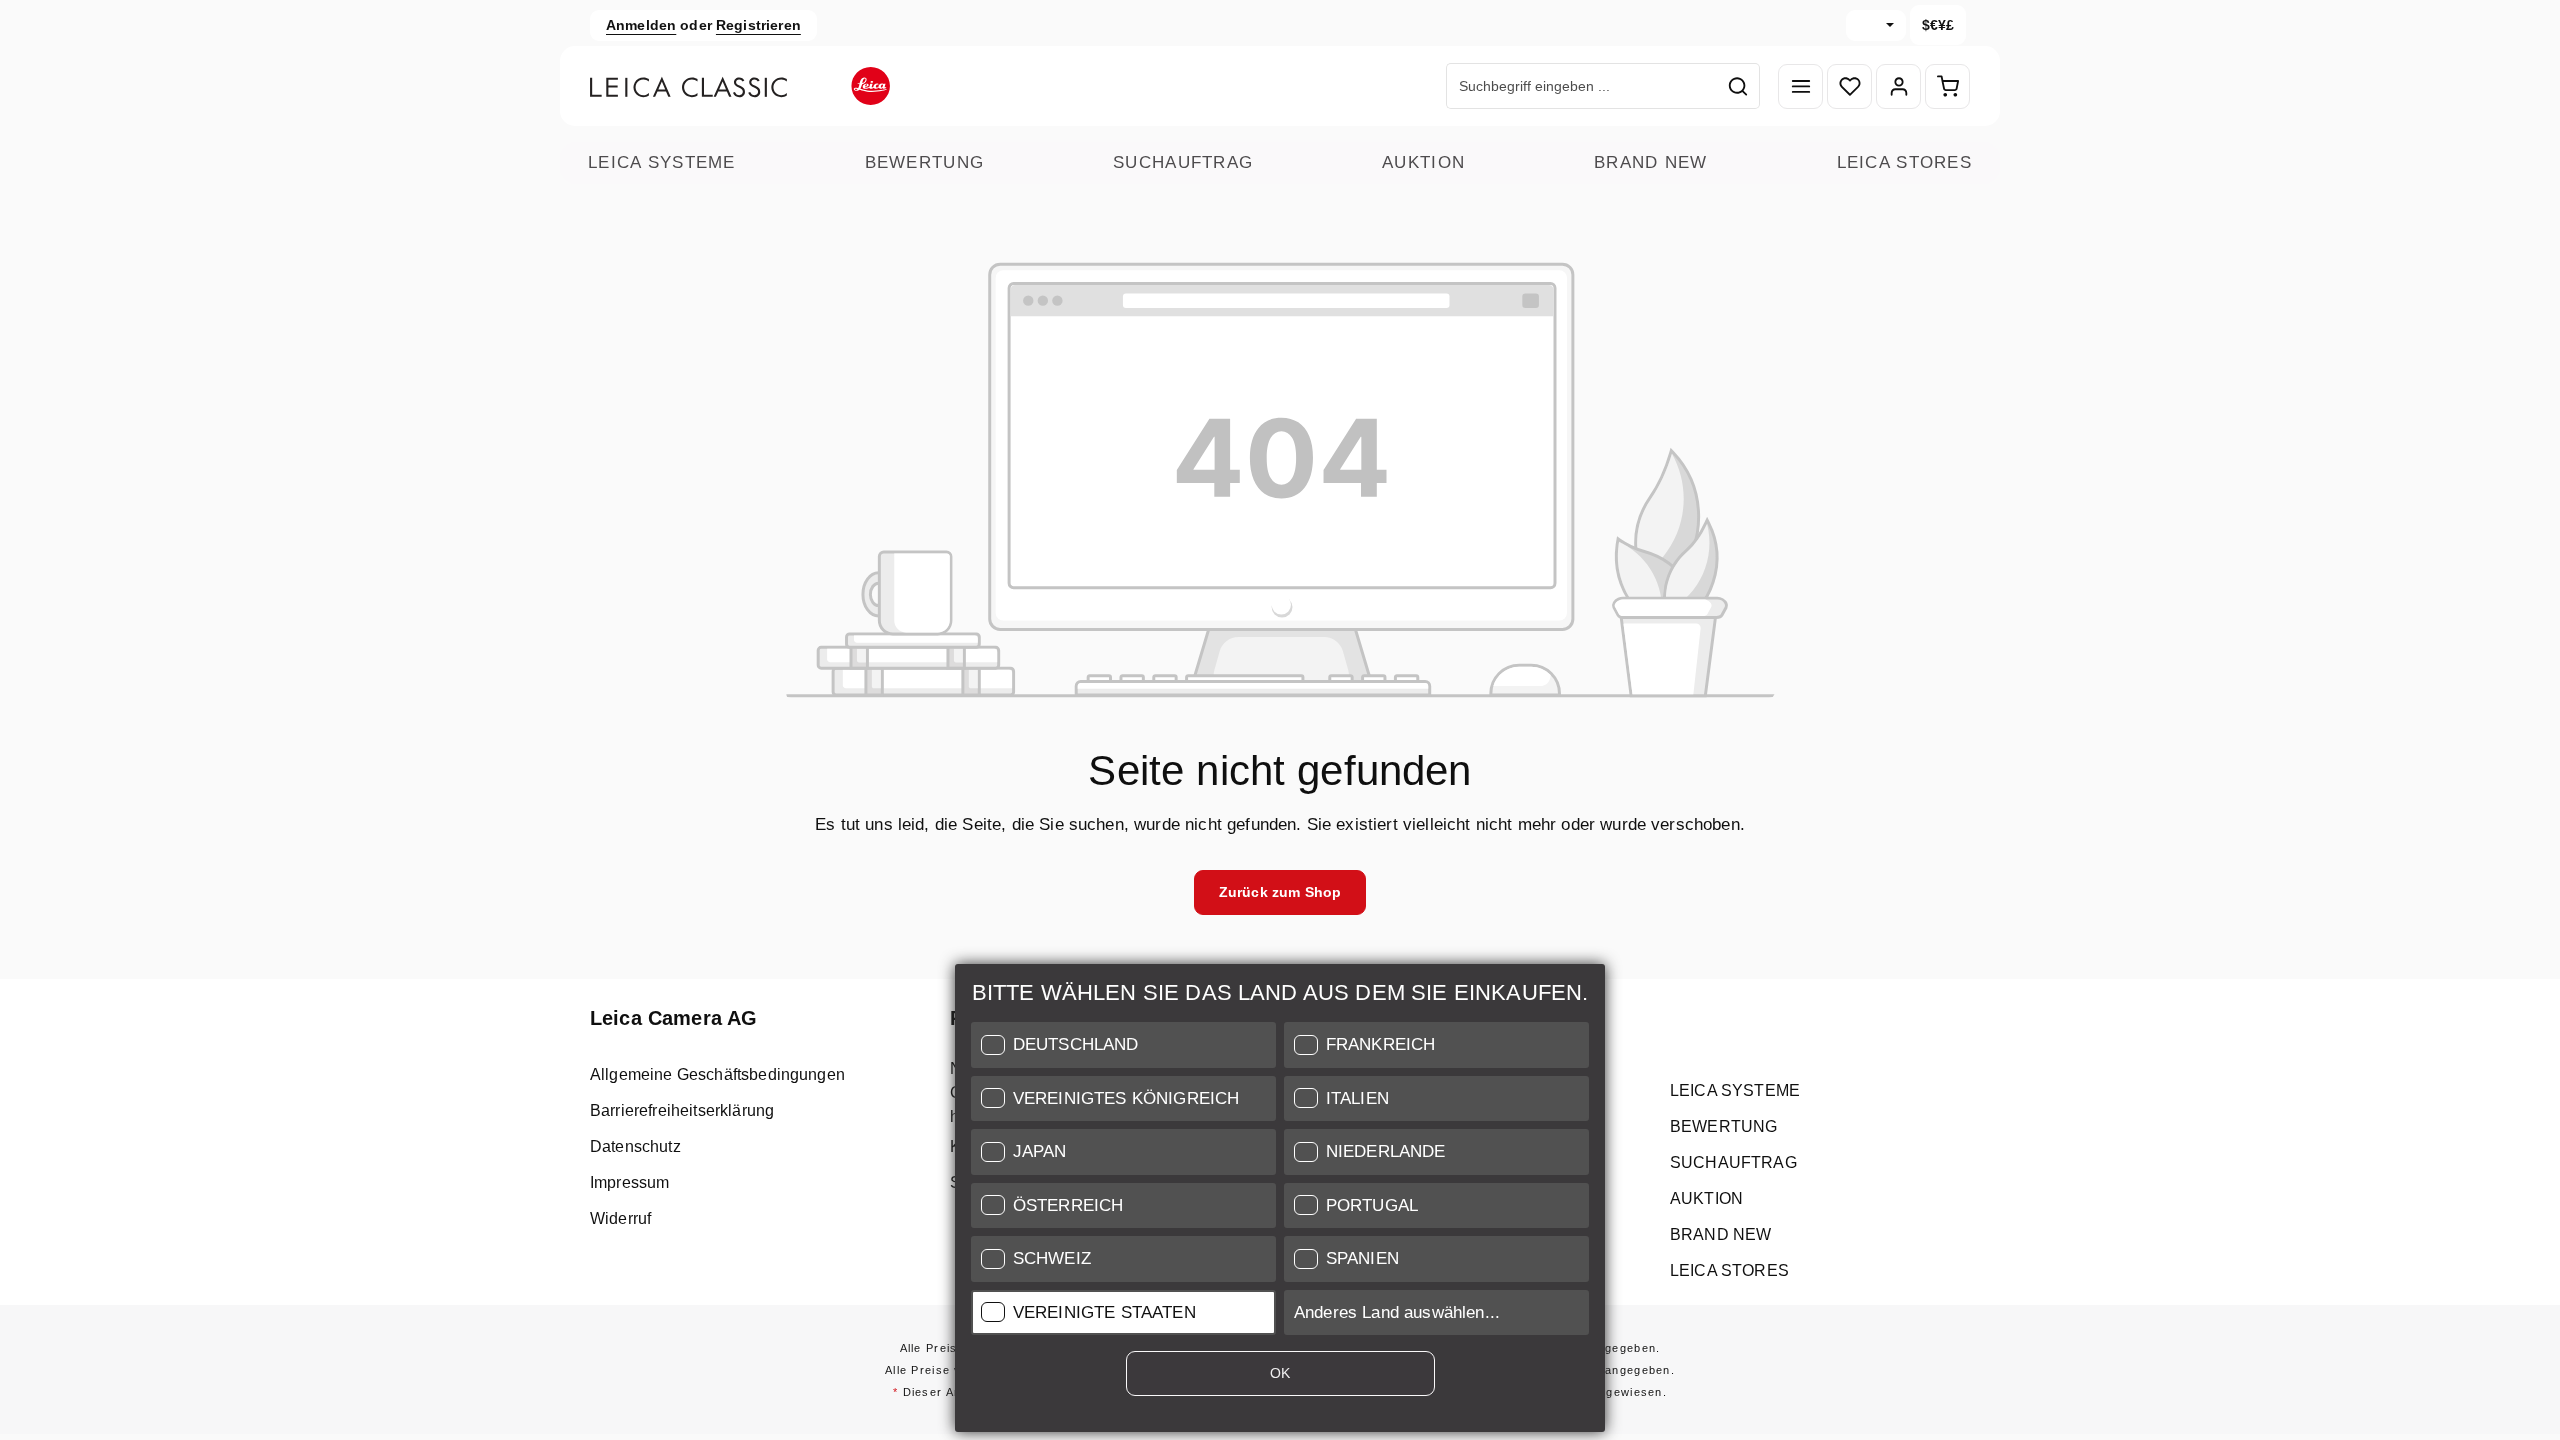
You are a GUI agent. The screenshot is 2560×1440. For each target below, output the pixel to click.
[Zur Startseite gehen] (740, 86)
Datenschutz (635, 1146)
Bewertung (925, 162)
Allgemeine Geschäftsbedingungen (717, 1074)
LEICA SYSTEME (662, 162)
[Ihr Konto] (1898, 86)
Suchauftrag (1183, 162)
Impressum (629, 1182)
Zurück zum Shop (1280, 892)
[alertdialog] (1280, 1202)
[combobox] (1582, 86)
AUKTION (1423, 162)
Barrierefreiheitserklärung (682, 1110)
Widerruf (620, 1218)
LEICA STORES (1904, 162)
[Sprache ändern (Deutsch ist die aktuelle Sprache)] (1876, 25)
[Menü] (1800, 86)
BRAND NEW (1651, 162)
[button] (1123, 1045)
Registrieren (758, 25)
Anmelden (641, 25)
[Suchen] (1738, 86)
